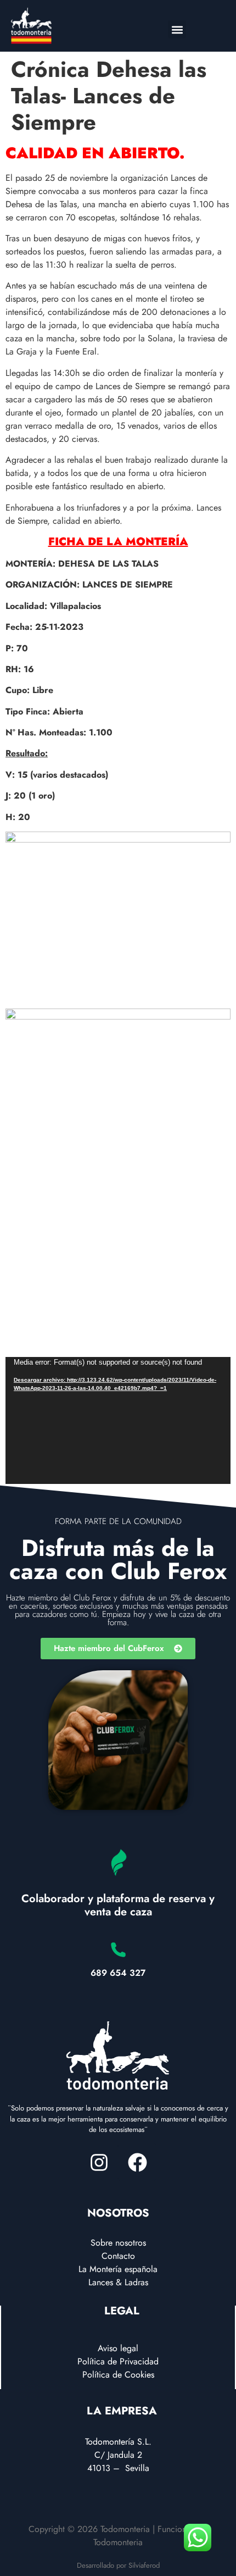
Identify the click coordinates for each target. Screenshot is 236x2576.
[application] (118, 1421)
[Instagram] (99, 2162)
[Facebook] (137, 2162)
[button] (177, 29)
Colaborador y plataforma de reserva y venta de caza (118, 1905)
